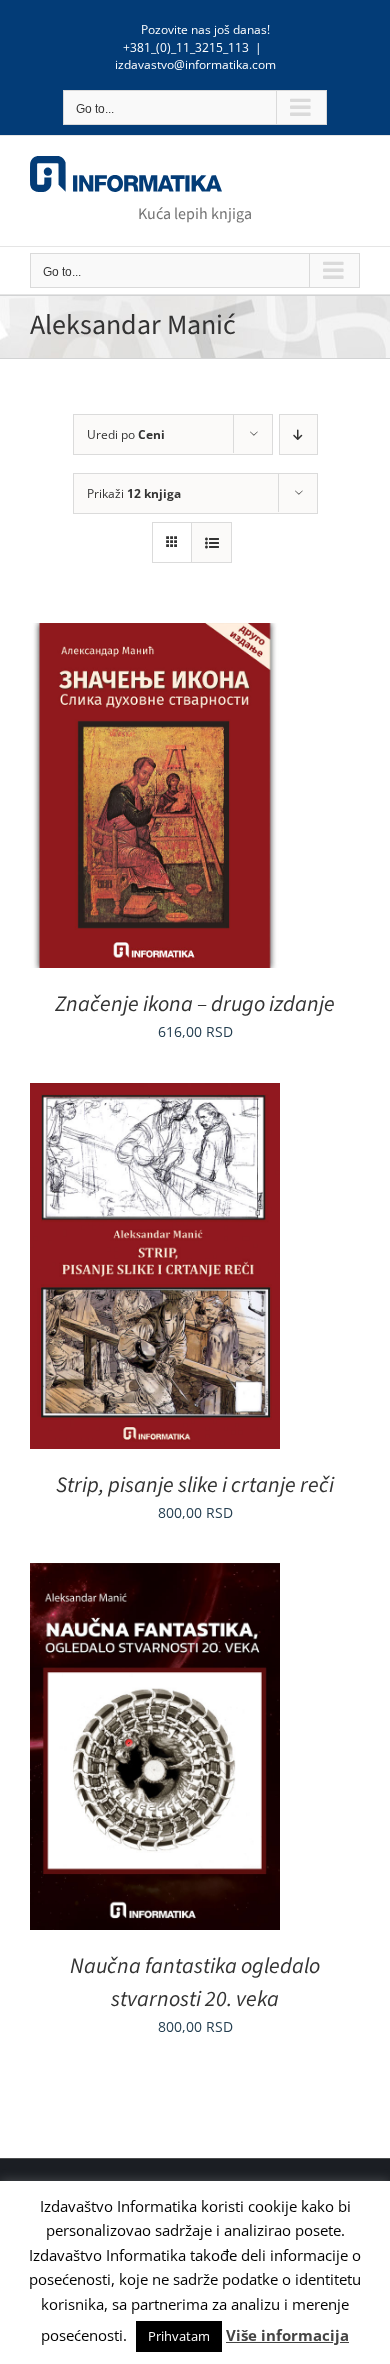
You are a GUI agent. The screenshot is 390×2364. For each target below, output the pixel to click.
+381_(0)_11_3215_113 (186, 47)
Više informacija (287, 2335)
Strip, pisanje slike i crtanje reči (195, 1485)
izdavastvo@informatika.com (195, 64)
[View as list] (211, 542)
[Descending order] (298, 434)
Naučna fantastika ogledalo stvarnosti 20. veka (195, 1982)
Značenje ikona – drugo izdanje (195, 1004)
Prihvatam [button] (179, 2336)
